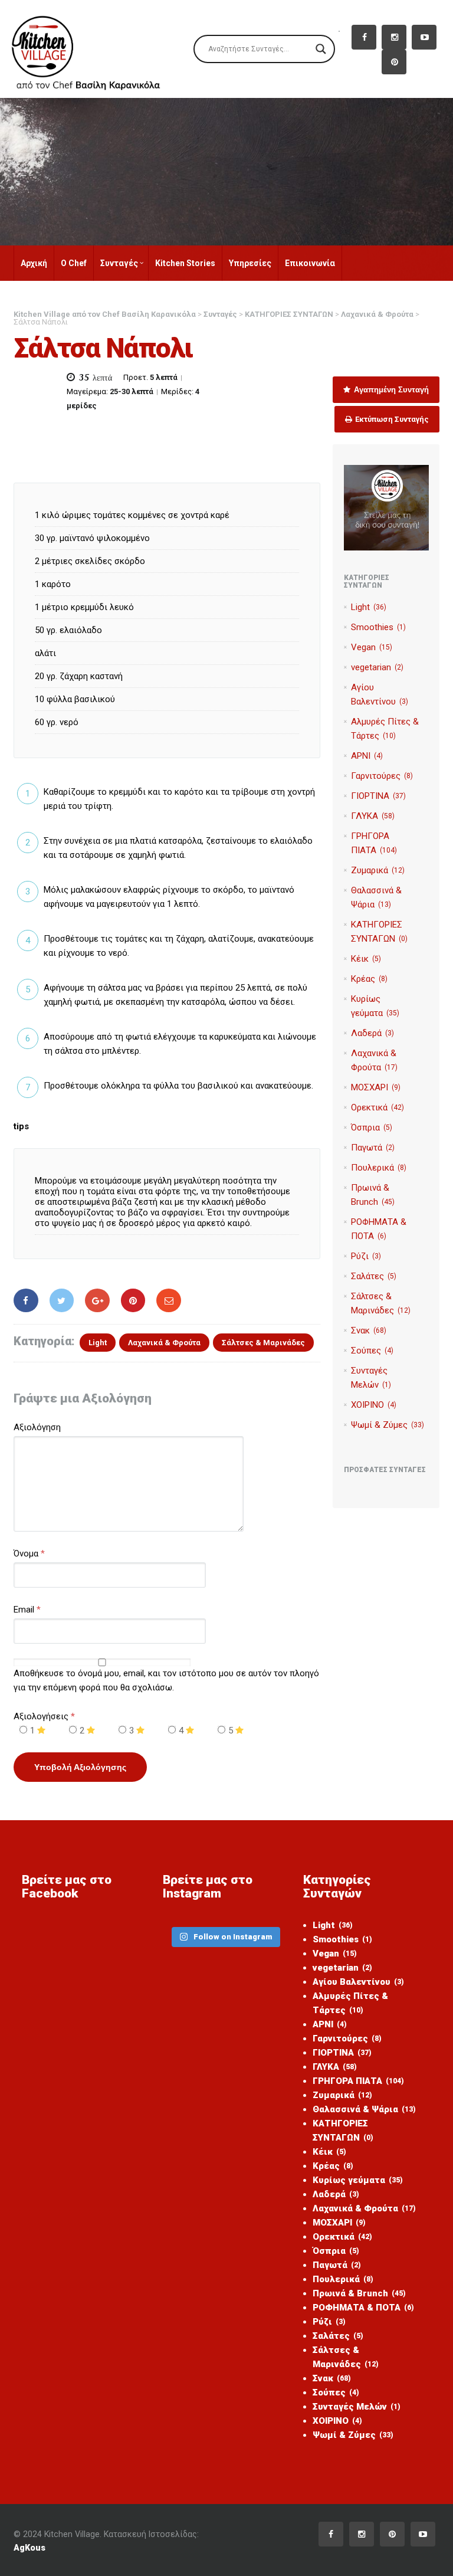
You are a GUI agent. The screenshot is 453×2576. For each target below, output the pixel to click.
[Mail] (169, 1300)
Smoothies (378, 627)
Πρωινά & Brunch (359, 2293)
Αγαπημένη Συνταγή (390, 390)
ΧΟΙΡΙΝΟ (374, 1405)
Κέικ (366, 959)
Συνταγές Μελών (357, 2407)
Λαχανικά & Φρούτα (164, 1343)
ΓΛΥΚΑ (373, 816)
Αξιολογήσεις (44, 1716)
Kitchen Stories (185, 263)
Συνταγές (119, 263)
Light (98, 1343)
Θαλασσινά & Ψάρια (364, 2109)
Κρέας (369, 979)
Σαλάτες (374, 1276)
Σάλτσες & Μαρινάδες (263, 1343)
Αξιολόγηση (37, 1427)
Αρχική (34, 263)
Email (24, 1610)
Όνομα (26, 1554)
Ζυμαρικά (378, 870)
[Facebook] (26, 1300)
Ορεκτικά (377, 1107)
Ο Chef (74, 263)
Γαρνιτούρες (382, 776)
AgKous (29, 2548)
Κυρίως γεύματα (358, 2180)
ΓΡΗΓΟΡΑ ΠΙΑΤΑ (358, 2081)
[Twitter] (62, 1300)
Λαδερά (372, 1033)
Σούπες (372, 1351)
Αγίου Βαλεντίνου (358, 1982)
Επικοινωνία (310, 263)
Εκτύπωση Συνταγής (391, 419)
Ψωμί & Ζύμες (388, 1425)
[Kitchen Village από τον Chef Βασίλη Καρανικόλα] (95, 48)
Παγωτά (373, 1148)
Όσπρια (372, 1128)
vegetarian (377, 667)
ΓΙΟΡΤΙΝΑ (378, 796)
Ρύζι (366, 1256)
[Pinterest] (133, 1300)
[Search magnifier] (321, 49)
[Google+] (97, 1300)
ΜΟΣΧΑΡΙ (376, 1087)
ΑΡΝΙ (367, 756)
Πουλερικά (379, 1168)
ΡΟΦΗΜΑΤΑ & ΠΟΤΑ (363, 2308)
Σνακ (369, 1330)
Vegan (372, 647)
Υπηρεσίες (250, 263)
